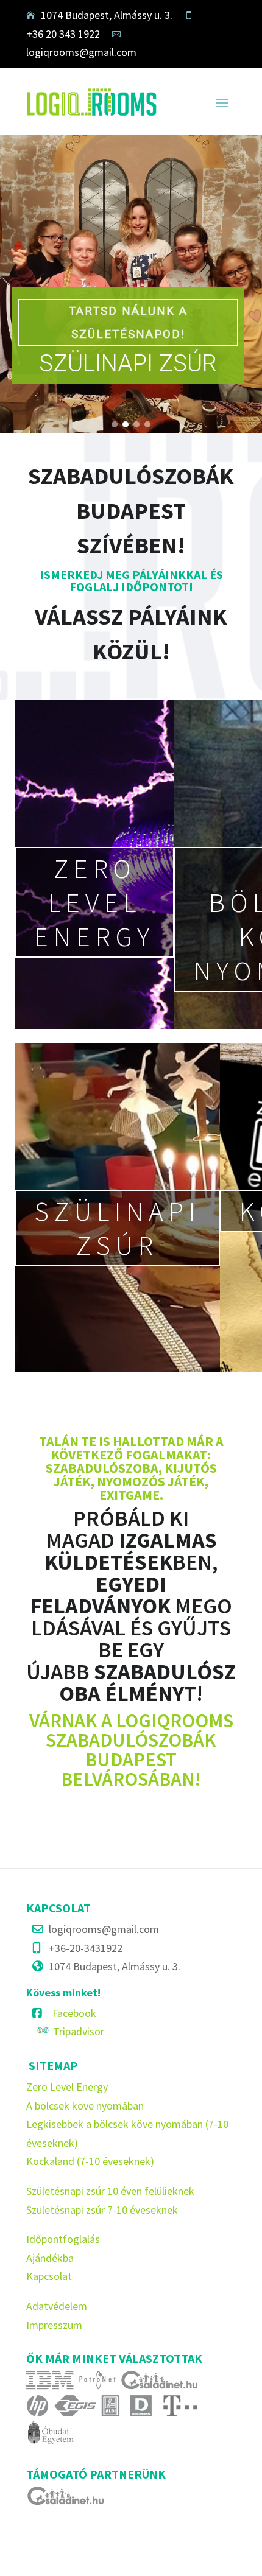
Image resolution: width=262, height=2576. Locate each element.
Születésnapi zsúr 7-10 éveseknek (102, 2210)
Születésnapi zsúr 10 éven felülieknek (110, 2191)
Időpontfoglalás (63, 2239)
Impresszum (54, 2325)
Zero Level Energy (67, 2087)
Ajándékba (50, 2258)
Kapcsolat (49, 2276)
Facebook (74, 2013)
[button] (115, 424)
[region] (131, 284)
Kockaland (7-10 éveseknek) (90, 2161)
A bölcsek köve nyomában (85, 2106)
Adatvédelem (57, 2306)
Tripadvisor (79, 2031)
